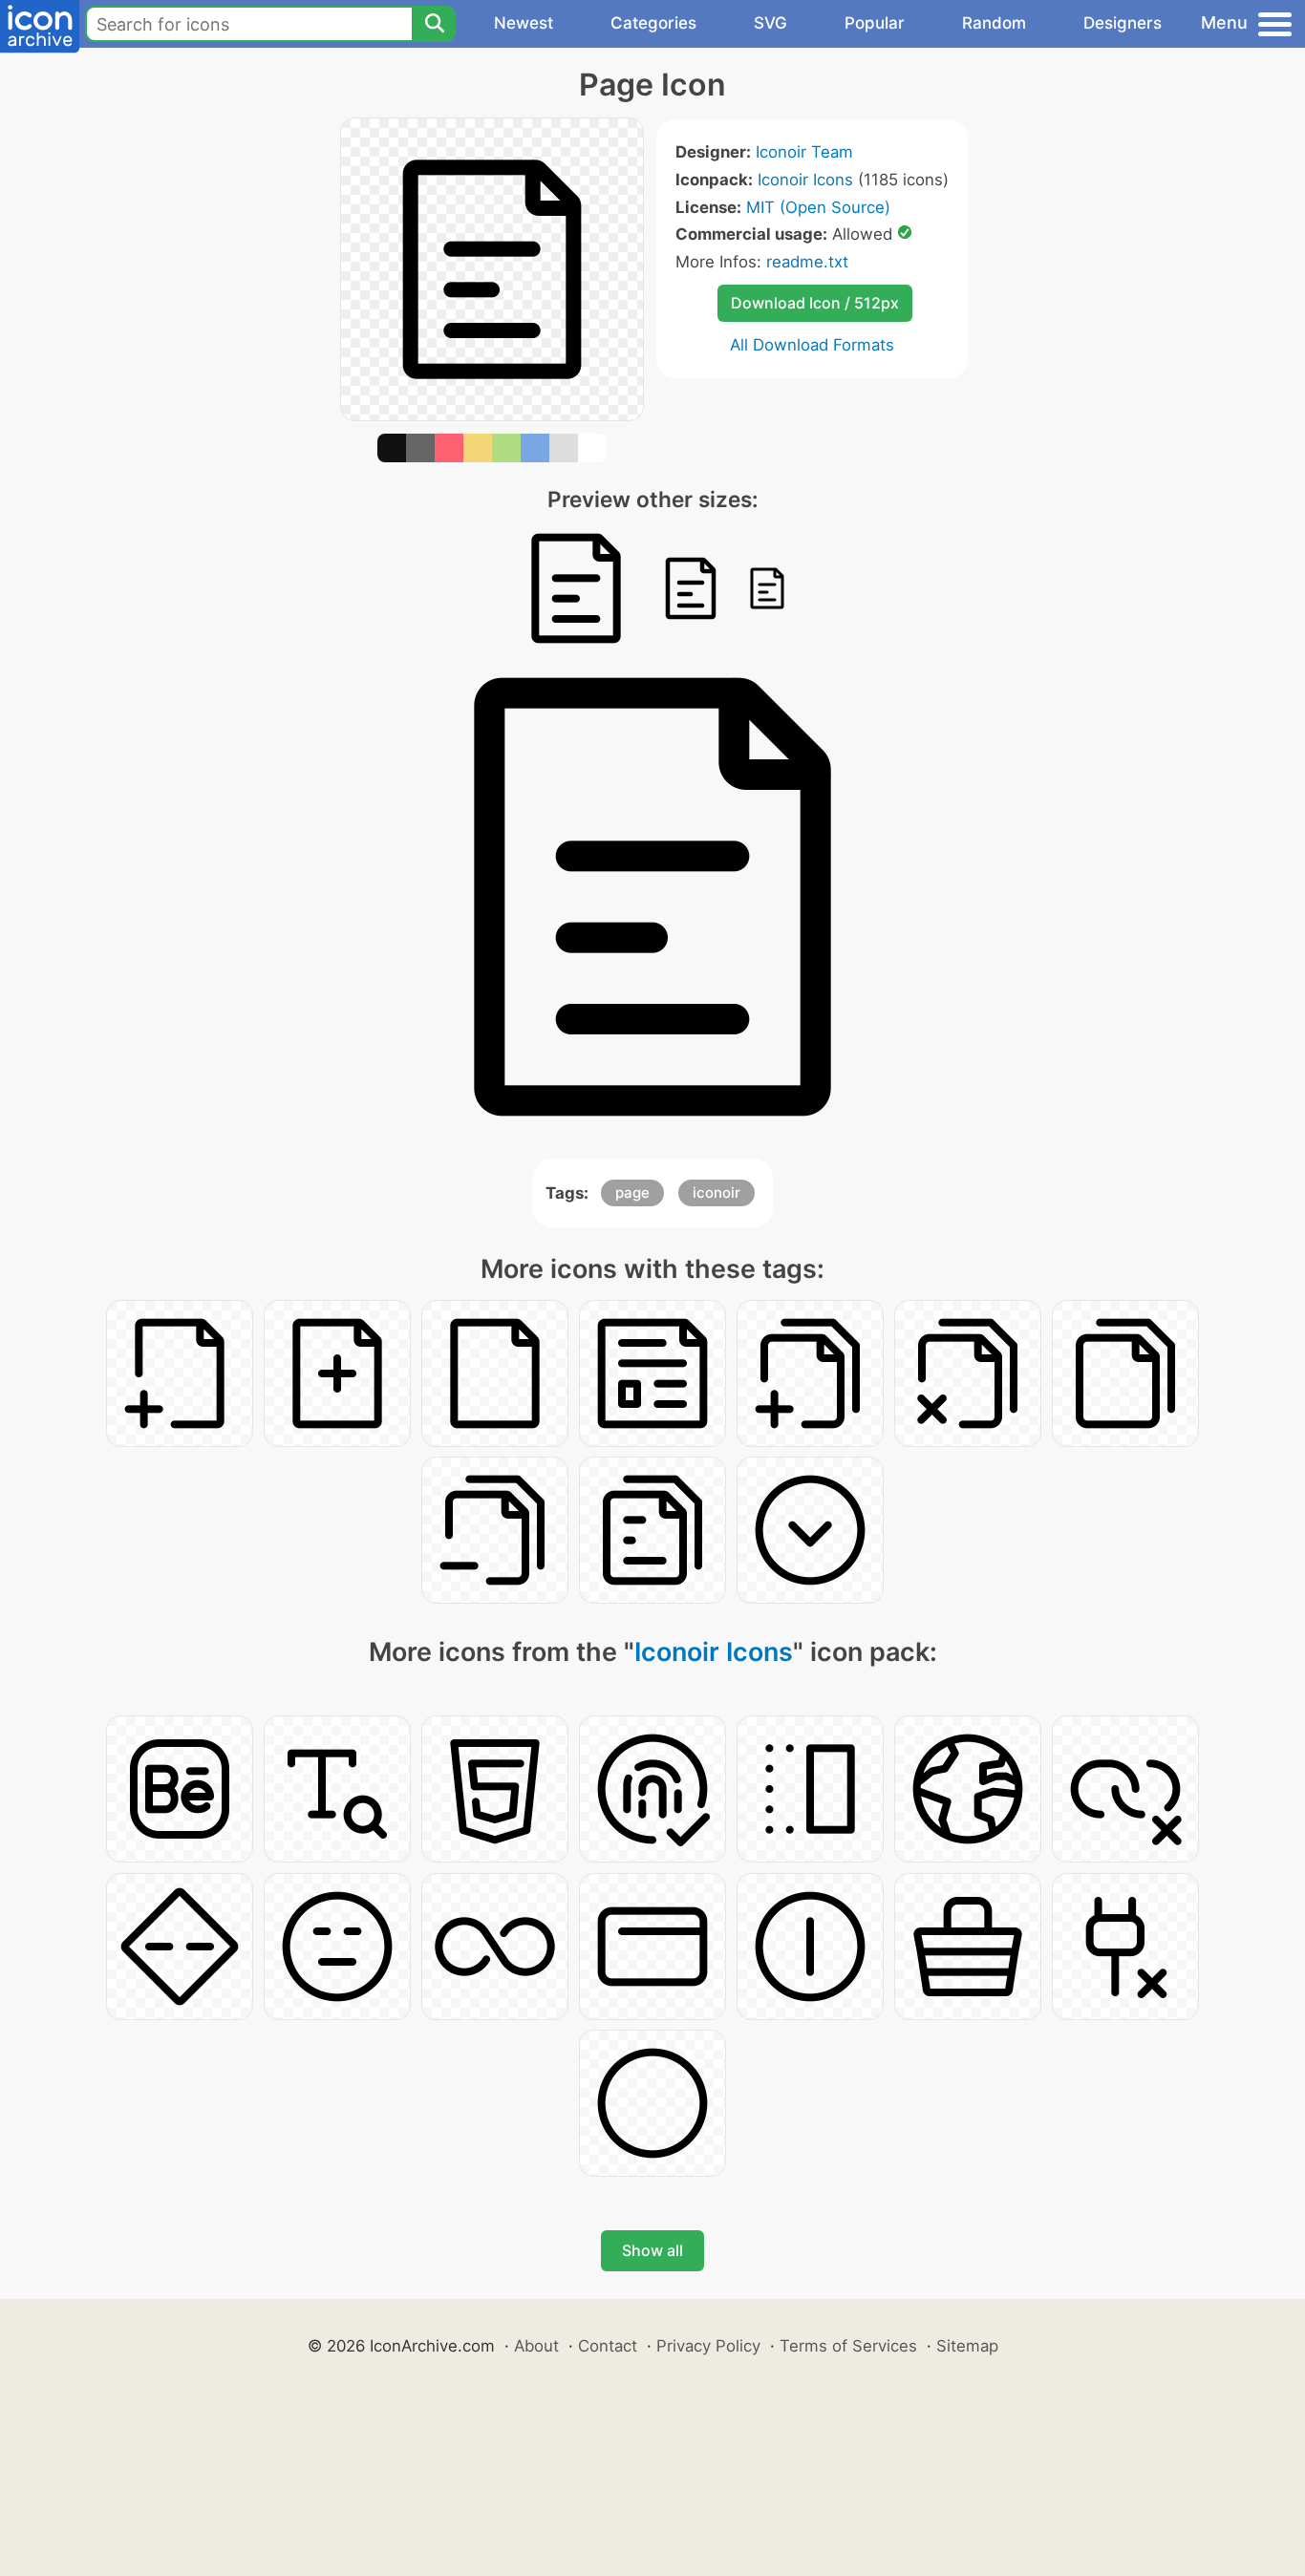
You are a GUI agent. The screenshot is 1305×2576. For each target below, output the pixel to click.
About (536, 2346)
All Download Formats (812, 345)
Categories (653, 23)
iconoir (717, 1192)
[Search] (434, 24)
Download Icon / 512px (815, 303)
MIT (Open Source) (818, 207)
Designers (1123, 23)
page (632, 1192)
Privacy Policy (708, 2346)
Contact (608, 2346)
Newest (524, 23)
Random (994, 23)
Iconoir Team (804, 152)
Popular (875, 23)
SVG (770, 23)
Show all (652, 2250)
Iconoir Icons (805, 180)
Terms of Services (848, 2346)
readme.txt (807, 262)
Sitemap (967, 2346)
